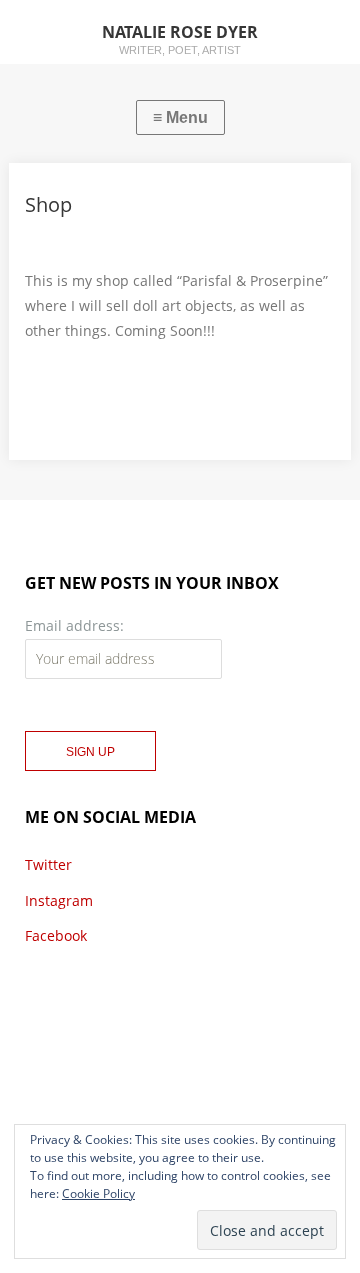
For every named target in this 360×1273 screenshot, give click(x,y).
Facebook (56, 935)
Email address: (74, 625)
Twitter (48, 864)
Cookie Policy (98, 1193)
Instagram (59, 900)
